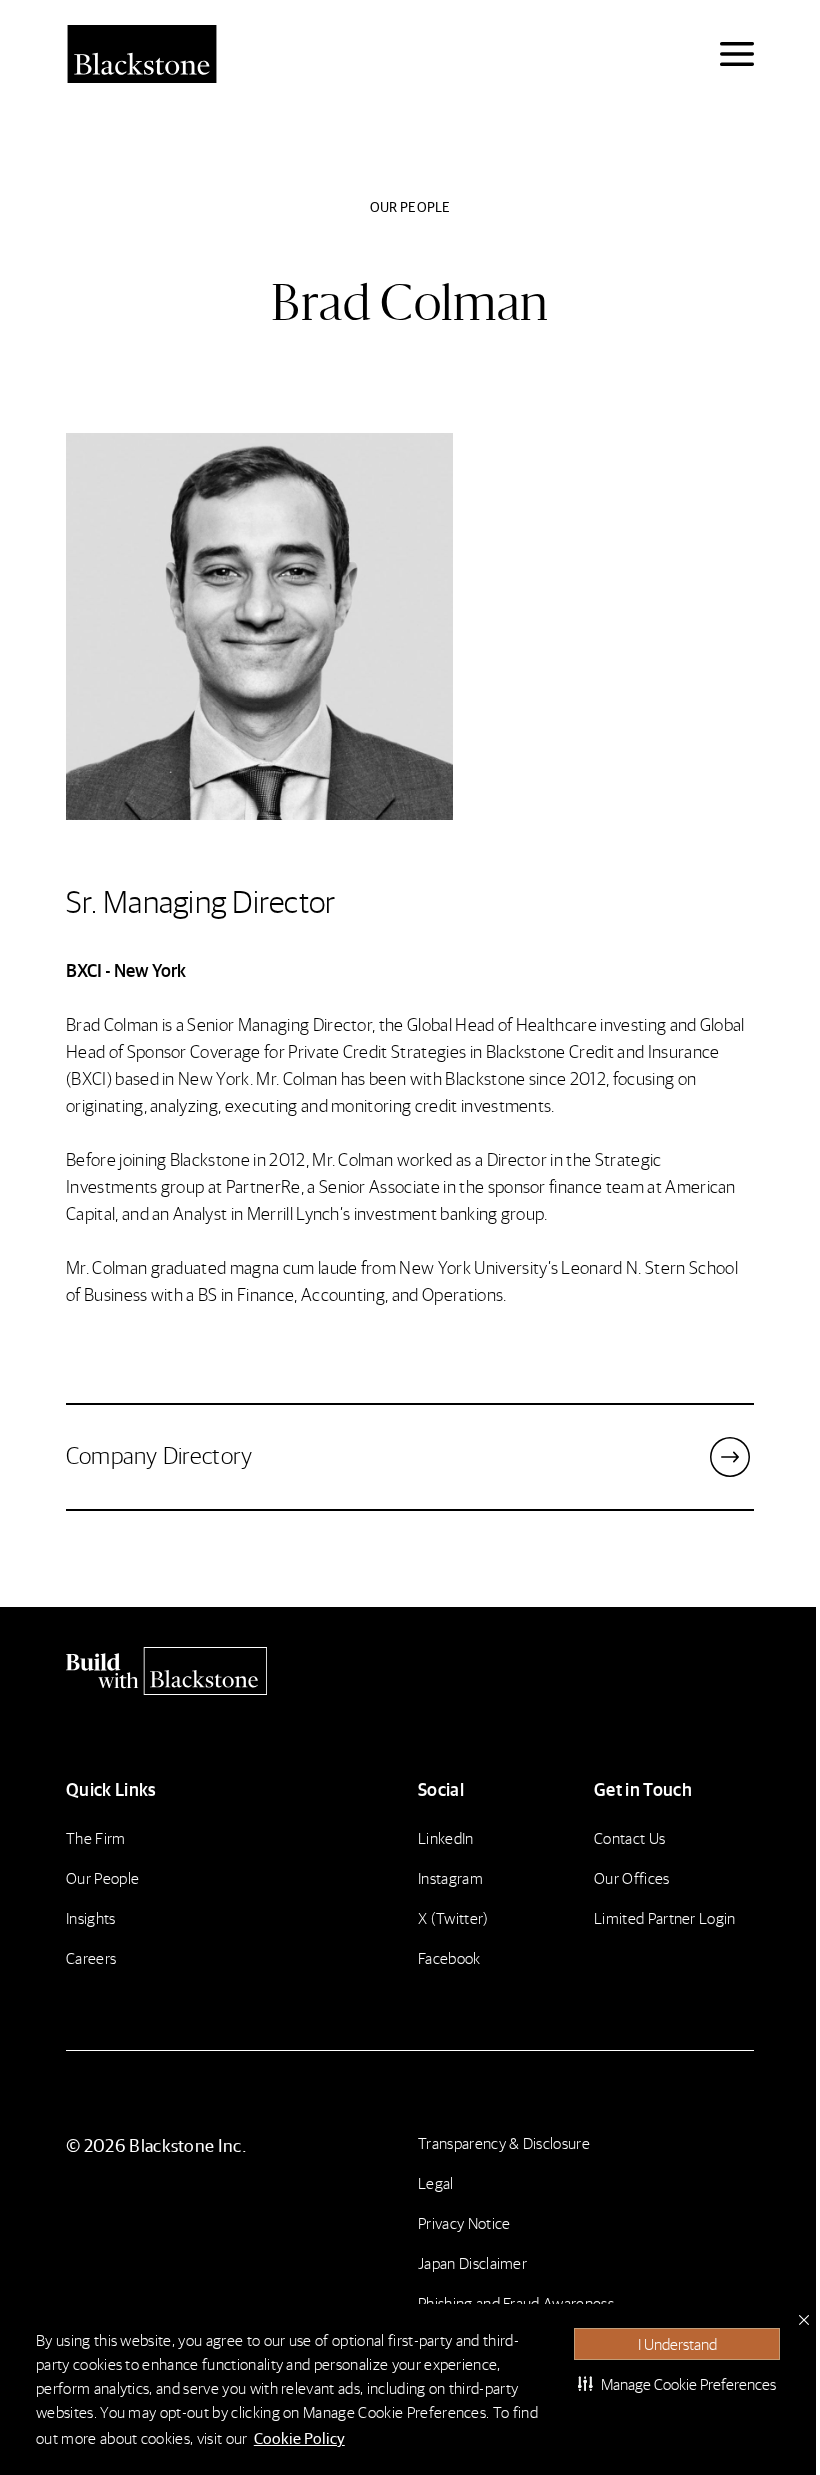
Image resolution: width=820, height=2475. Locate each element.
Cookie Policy (299, 2437)
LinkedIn (446, 1837)
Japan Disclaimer (472, 2262)
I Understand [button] (677, 2343)
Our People (102, 1877)
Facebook (449, 1957)
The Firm (96, 1837)
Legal (436, 2182)
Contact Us (629, 1837)
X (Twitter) (453, 1917)
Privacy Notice (464, 2222)
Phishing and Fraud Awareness (516, 2302)
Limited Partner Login (665, 1917)
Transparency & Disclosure (504, 2142)
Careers (91, 1957)
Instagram (450, 1877)
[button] (677, 2384)
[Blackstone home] (410, 1671)
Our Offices (632, 1877)
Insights (91, 1917)
